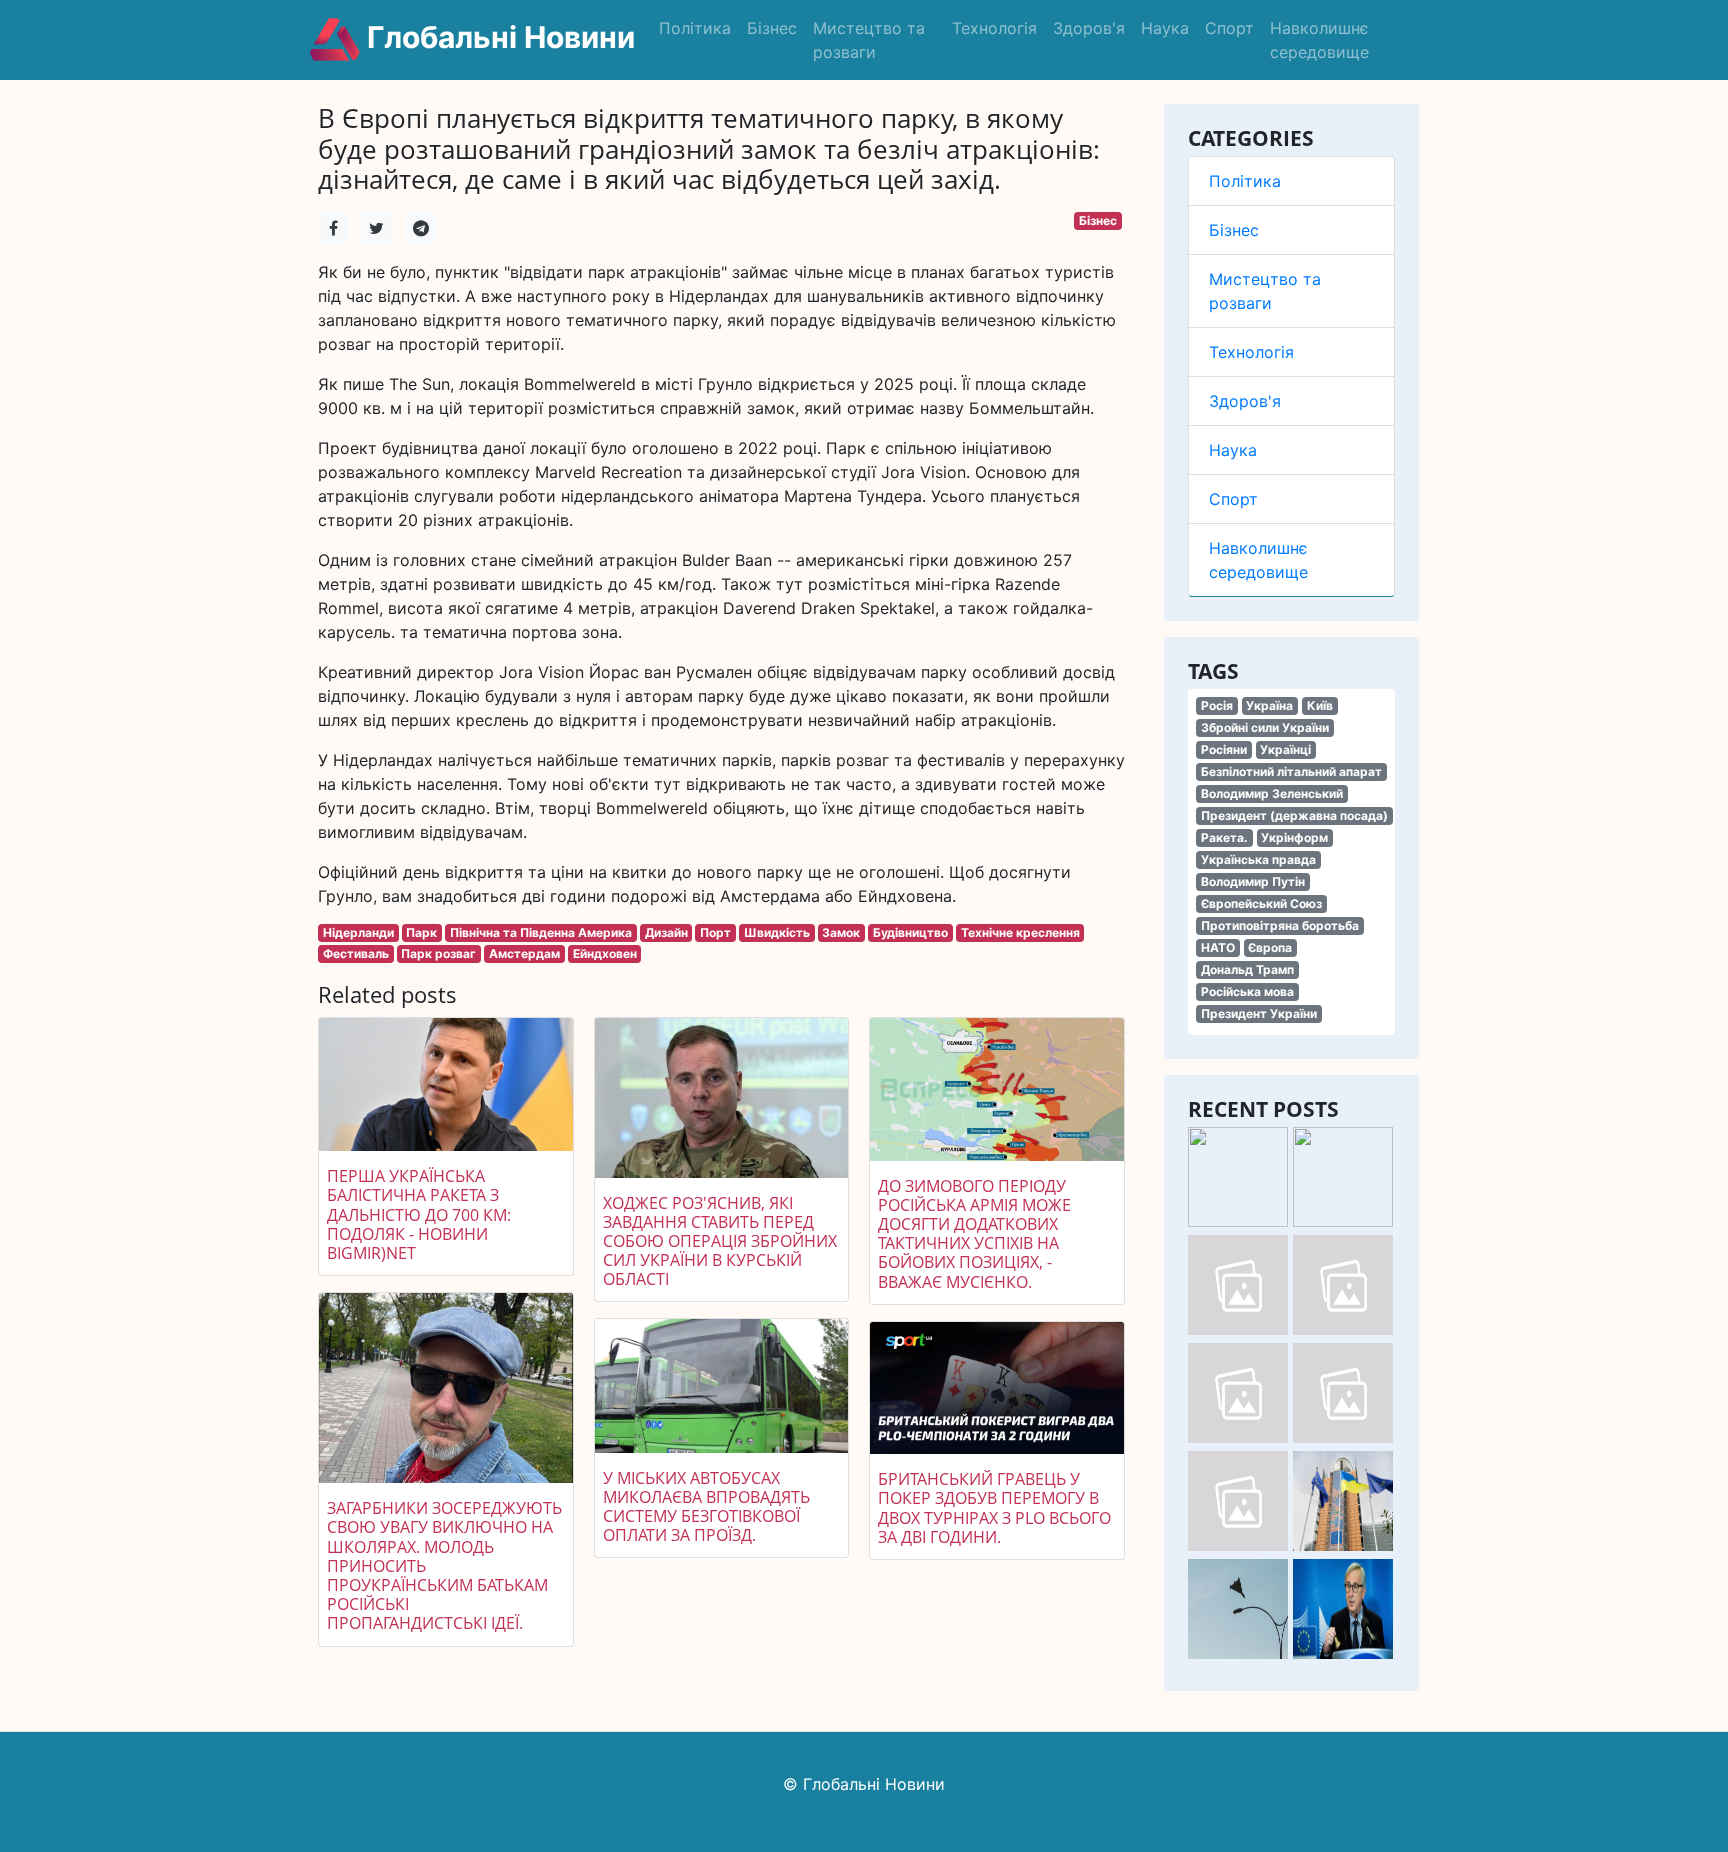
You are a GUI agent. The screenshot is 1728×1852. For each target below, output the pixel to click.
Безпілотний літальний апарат (1291, 771)
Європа (1270, 947)
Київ (1320, 705)
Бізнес (772, 28)
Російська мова (1247, 991)
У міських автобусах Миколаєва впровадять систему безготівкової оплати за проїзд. (706, 1507)
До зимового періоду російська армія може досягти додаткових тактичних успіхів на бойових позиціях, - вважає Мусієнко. (974, 1234)
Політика (695, 28)
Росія (1217, 705)
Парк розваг (438, 953)
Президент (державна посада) (1294, 815)
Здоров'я (1089, 28)
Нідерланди (358, 932)
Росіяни (1224, 749)
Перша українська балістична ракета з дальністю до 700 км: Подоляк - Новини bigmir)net (419, 1214)
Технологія (994, 28)
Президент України (1259, 1013)
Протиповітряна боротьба (1280, 925)
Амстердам (524, 953)
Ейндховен (605, 953)
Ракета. (1224, 837)
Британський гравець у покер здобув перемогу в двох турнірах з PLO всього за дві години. (994, 1508)
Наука (1165, 28)
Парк (421, 932)
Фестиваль (356, 953)
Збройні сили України (1265, 727)
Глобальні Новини (497, 37)
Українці (1285, 749)
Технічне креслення (1020, 932)
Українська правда (1258, 859)
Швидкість (777, 932)
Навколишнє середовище (1319, 40)
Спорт (1229, 28)
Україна (1269, 705)
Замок (841, 932)
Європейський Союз (1261, 903)
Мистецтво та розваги (869, 40)
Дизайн (666, 932)
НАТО (1218, 947)
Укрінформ (1294, 837)
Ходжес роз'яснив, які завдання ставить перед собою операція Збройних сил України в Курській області (720, 1241)
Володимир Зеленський (1272, 793)
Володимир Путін (1253, 881)
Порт (715, 932)
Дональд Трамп (1247, 969)
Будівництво (910, 932)
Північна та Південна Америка (541, 932)
